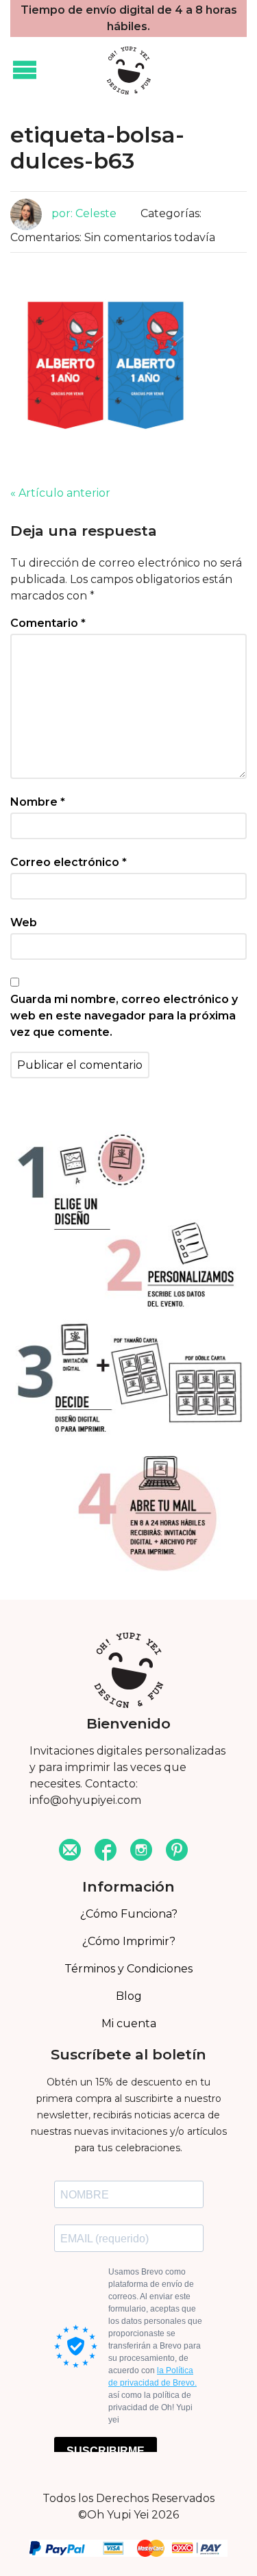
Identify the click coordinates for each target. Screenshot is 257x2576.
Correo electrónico (69, 862)
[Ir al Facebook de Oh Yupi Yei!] (106, 1851)
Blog (129, 1996)
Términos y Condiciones (128, 1969)
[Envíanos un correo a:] (70, 1851)
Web (24, 922)
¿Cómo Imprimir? (129, 1941)
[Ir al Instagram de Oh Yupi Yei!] (141, 1851)
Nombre (38, 802)
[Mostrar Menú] (25, 71)
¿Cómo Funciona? (129, 1914)
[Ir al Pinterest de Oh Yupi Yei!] (177, 1851)
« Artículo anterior (60, 493)
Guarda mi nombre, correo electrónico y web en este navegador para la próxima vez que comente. (124, 1016)
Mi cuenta (129, 2023)
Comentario (48, 623)
